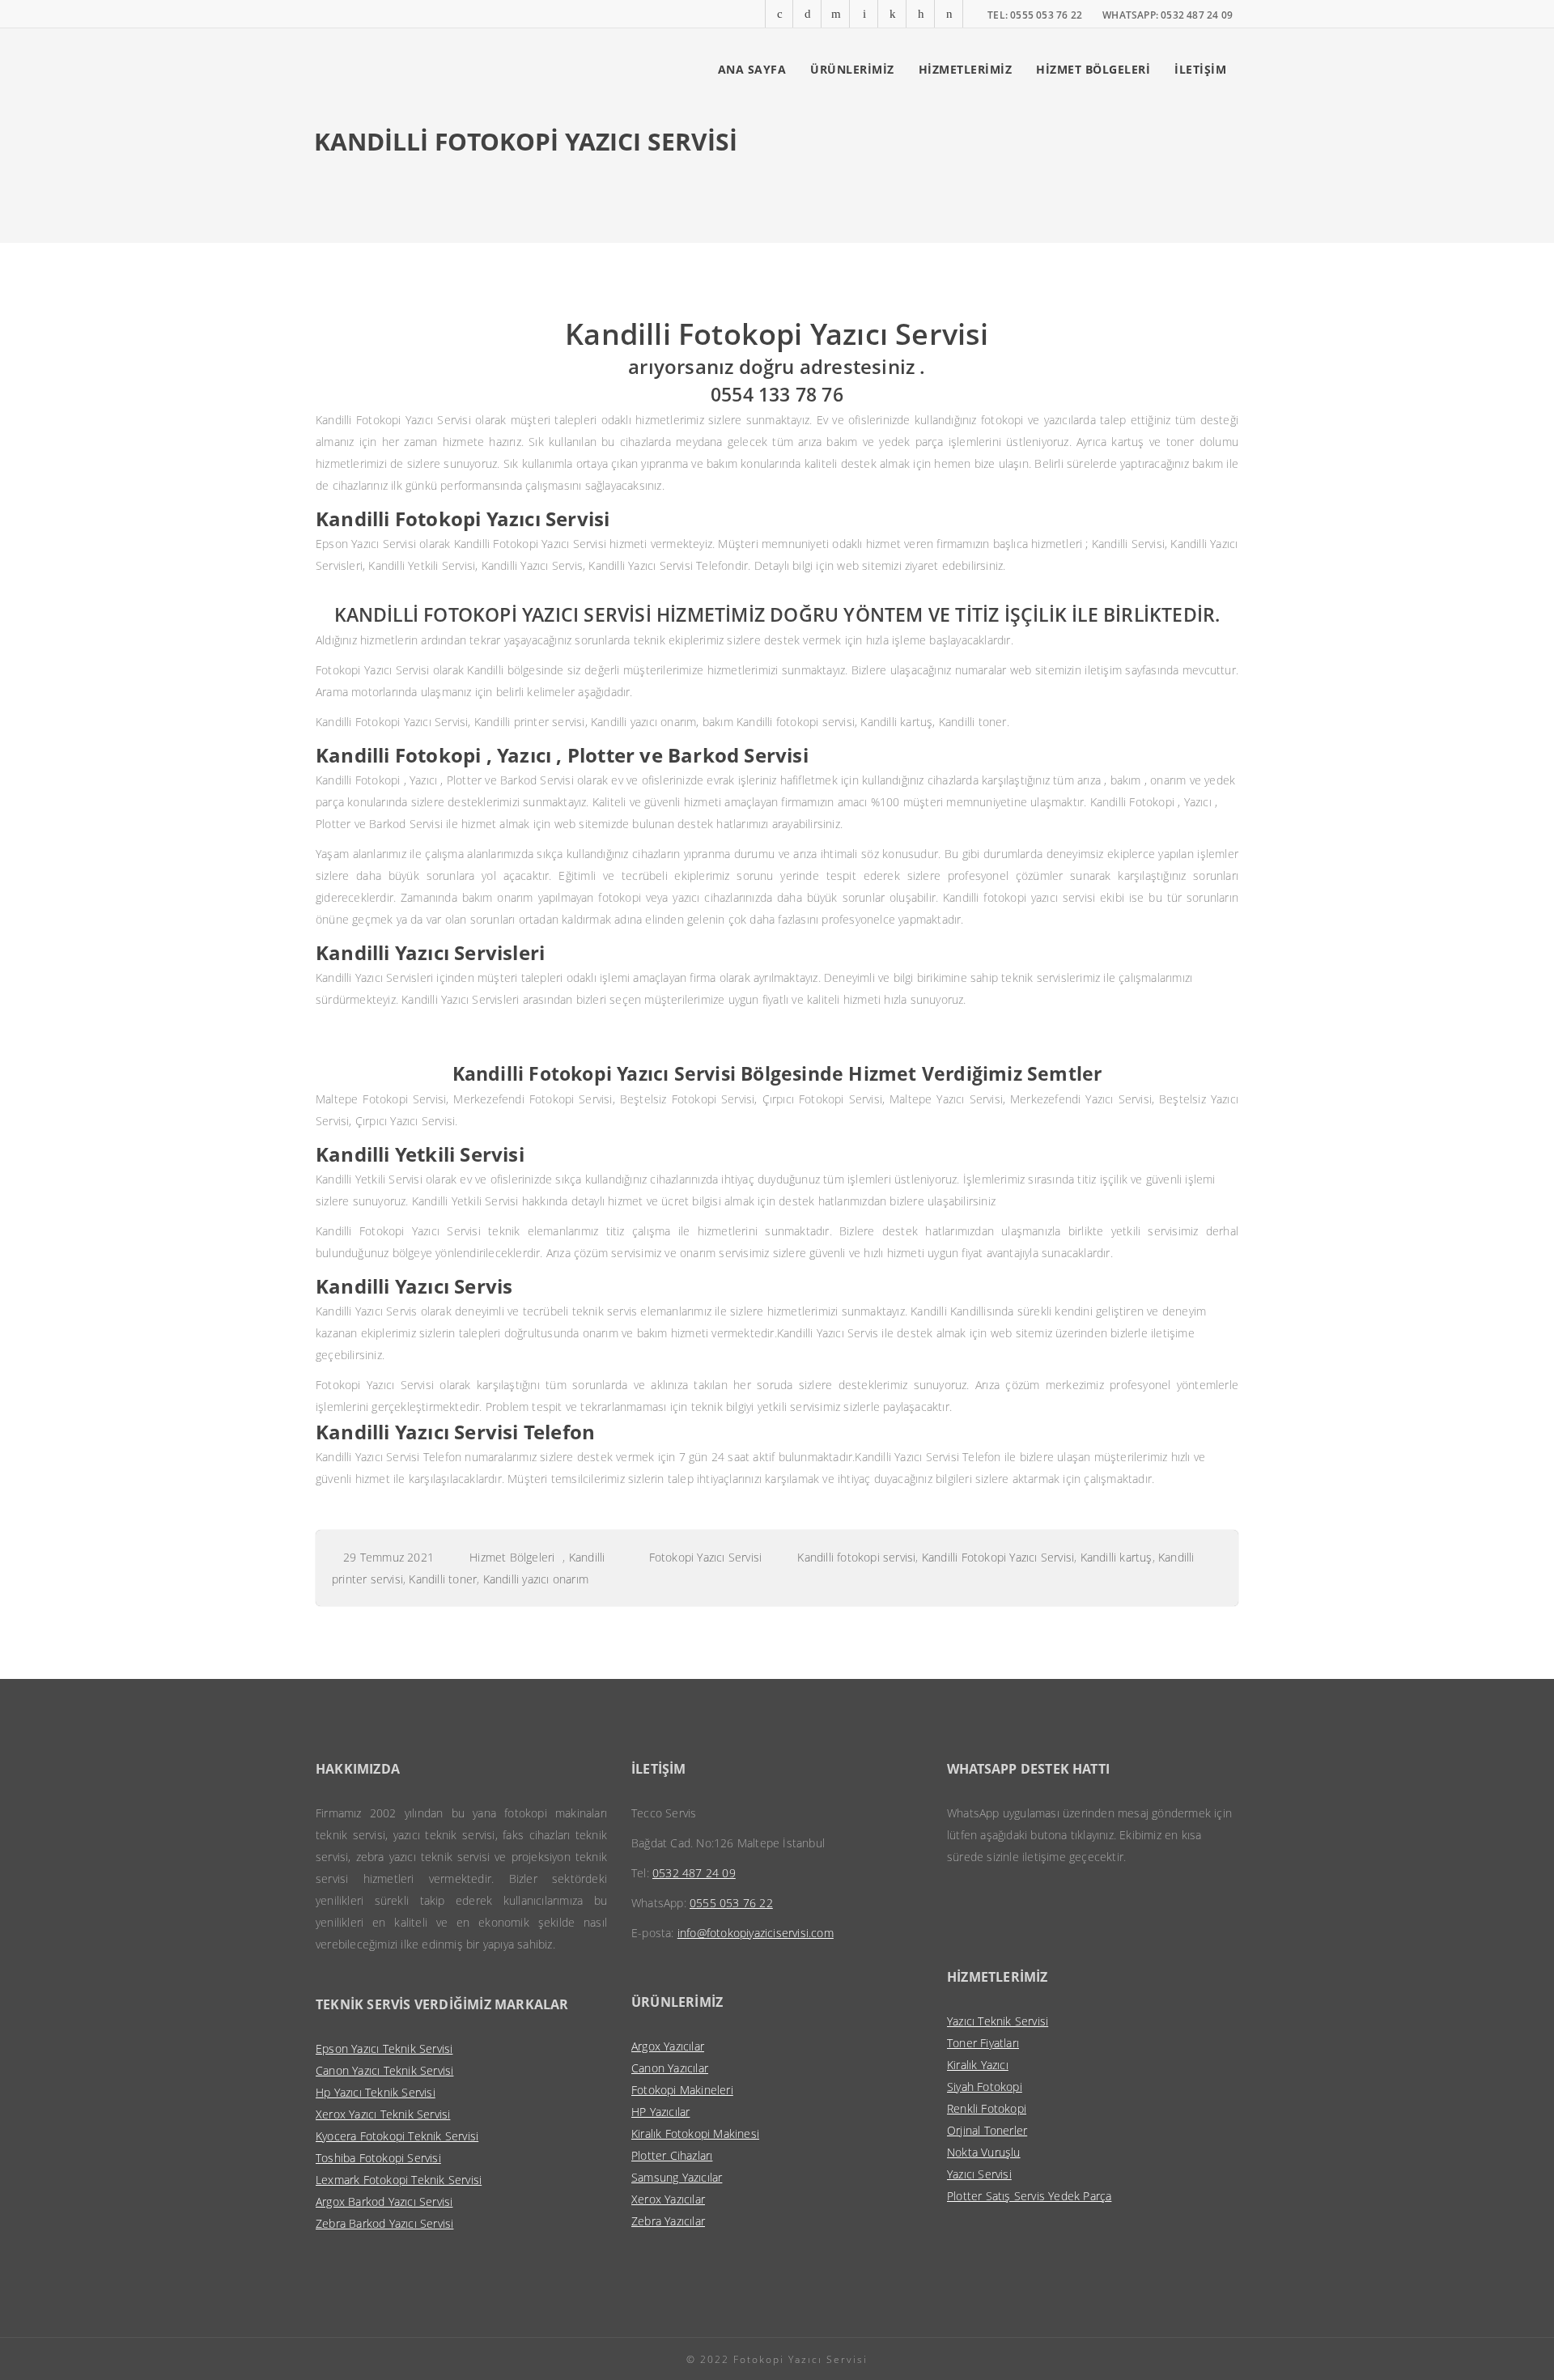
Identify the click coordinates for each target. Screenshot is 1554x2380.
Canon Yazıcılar (670, 2068)
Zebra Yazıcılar (668, 2221)
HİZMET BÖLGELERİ (1093, 69)
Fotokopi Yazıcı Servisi (706, 1557)
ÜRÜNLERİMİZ (852, 69)
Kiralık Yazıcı (978, 2065)
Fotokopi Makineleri (682, 2090)
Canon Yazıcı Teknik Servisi (384, 2070)
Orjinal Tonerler (987, 2130)
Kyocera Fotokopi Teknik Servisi (397, 2136)
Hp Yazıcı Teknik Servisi (376, 2092)
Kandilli (587, 1557)
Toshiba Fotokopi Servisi (378, 2158)
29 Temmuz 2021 (388, 1557)
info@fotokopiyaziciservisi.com (756, 1933)
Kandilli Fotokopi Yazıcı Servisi (998, 1557)
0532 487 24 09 (694, 1873)
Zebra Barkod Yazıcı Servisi (384, 2223)
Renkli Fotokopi (987, 2108)
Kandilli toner (443, 1579)
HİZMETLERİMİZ (966, 69)
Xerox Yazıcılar (668, 2199)
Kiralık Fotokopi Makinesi (695, 2133)
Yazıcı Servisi (979, 2174)
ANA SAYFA (752, 69)
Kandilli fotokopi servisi (856, 1557)
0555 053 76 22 (731, 1903)
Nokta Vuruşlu (984, 2152)
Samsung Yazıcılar (677, 2177)
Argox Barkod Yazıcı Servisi (384, 2201)
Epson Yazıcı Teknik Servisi (384, 2048)
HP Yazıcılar (660, 2112)
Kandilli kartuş (1117, 1557)
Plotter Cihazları (672, 2155)
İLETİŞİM (1200, 69)
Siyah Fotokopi (985, 2087)
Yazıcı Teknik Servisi (998, 2021)
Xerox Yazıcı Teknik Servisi (383, 2114)
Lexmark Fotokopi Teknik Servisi (399, 2180)
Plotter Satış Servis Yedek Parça (1029, 2196)
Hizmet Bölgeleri (512, 1557)
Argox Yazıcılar (668, 2046)
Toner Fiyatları (983, 2043)
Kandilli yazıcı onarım (536, 1579)
